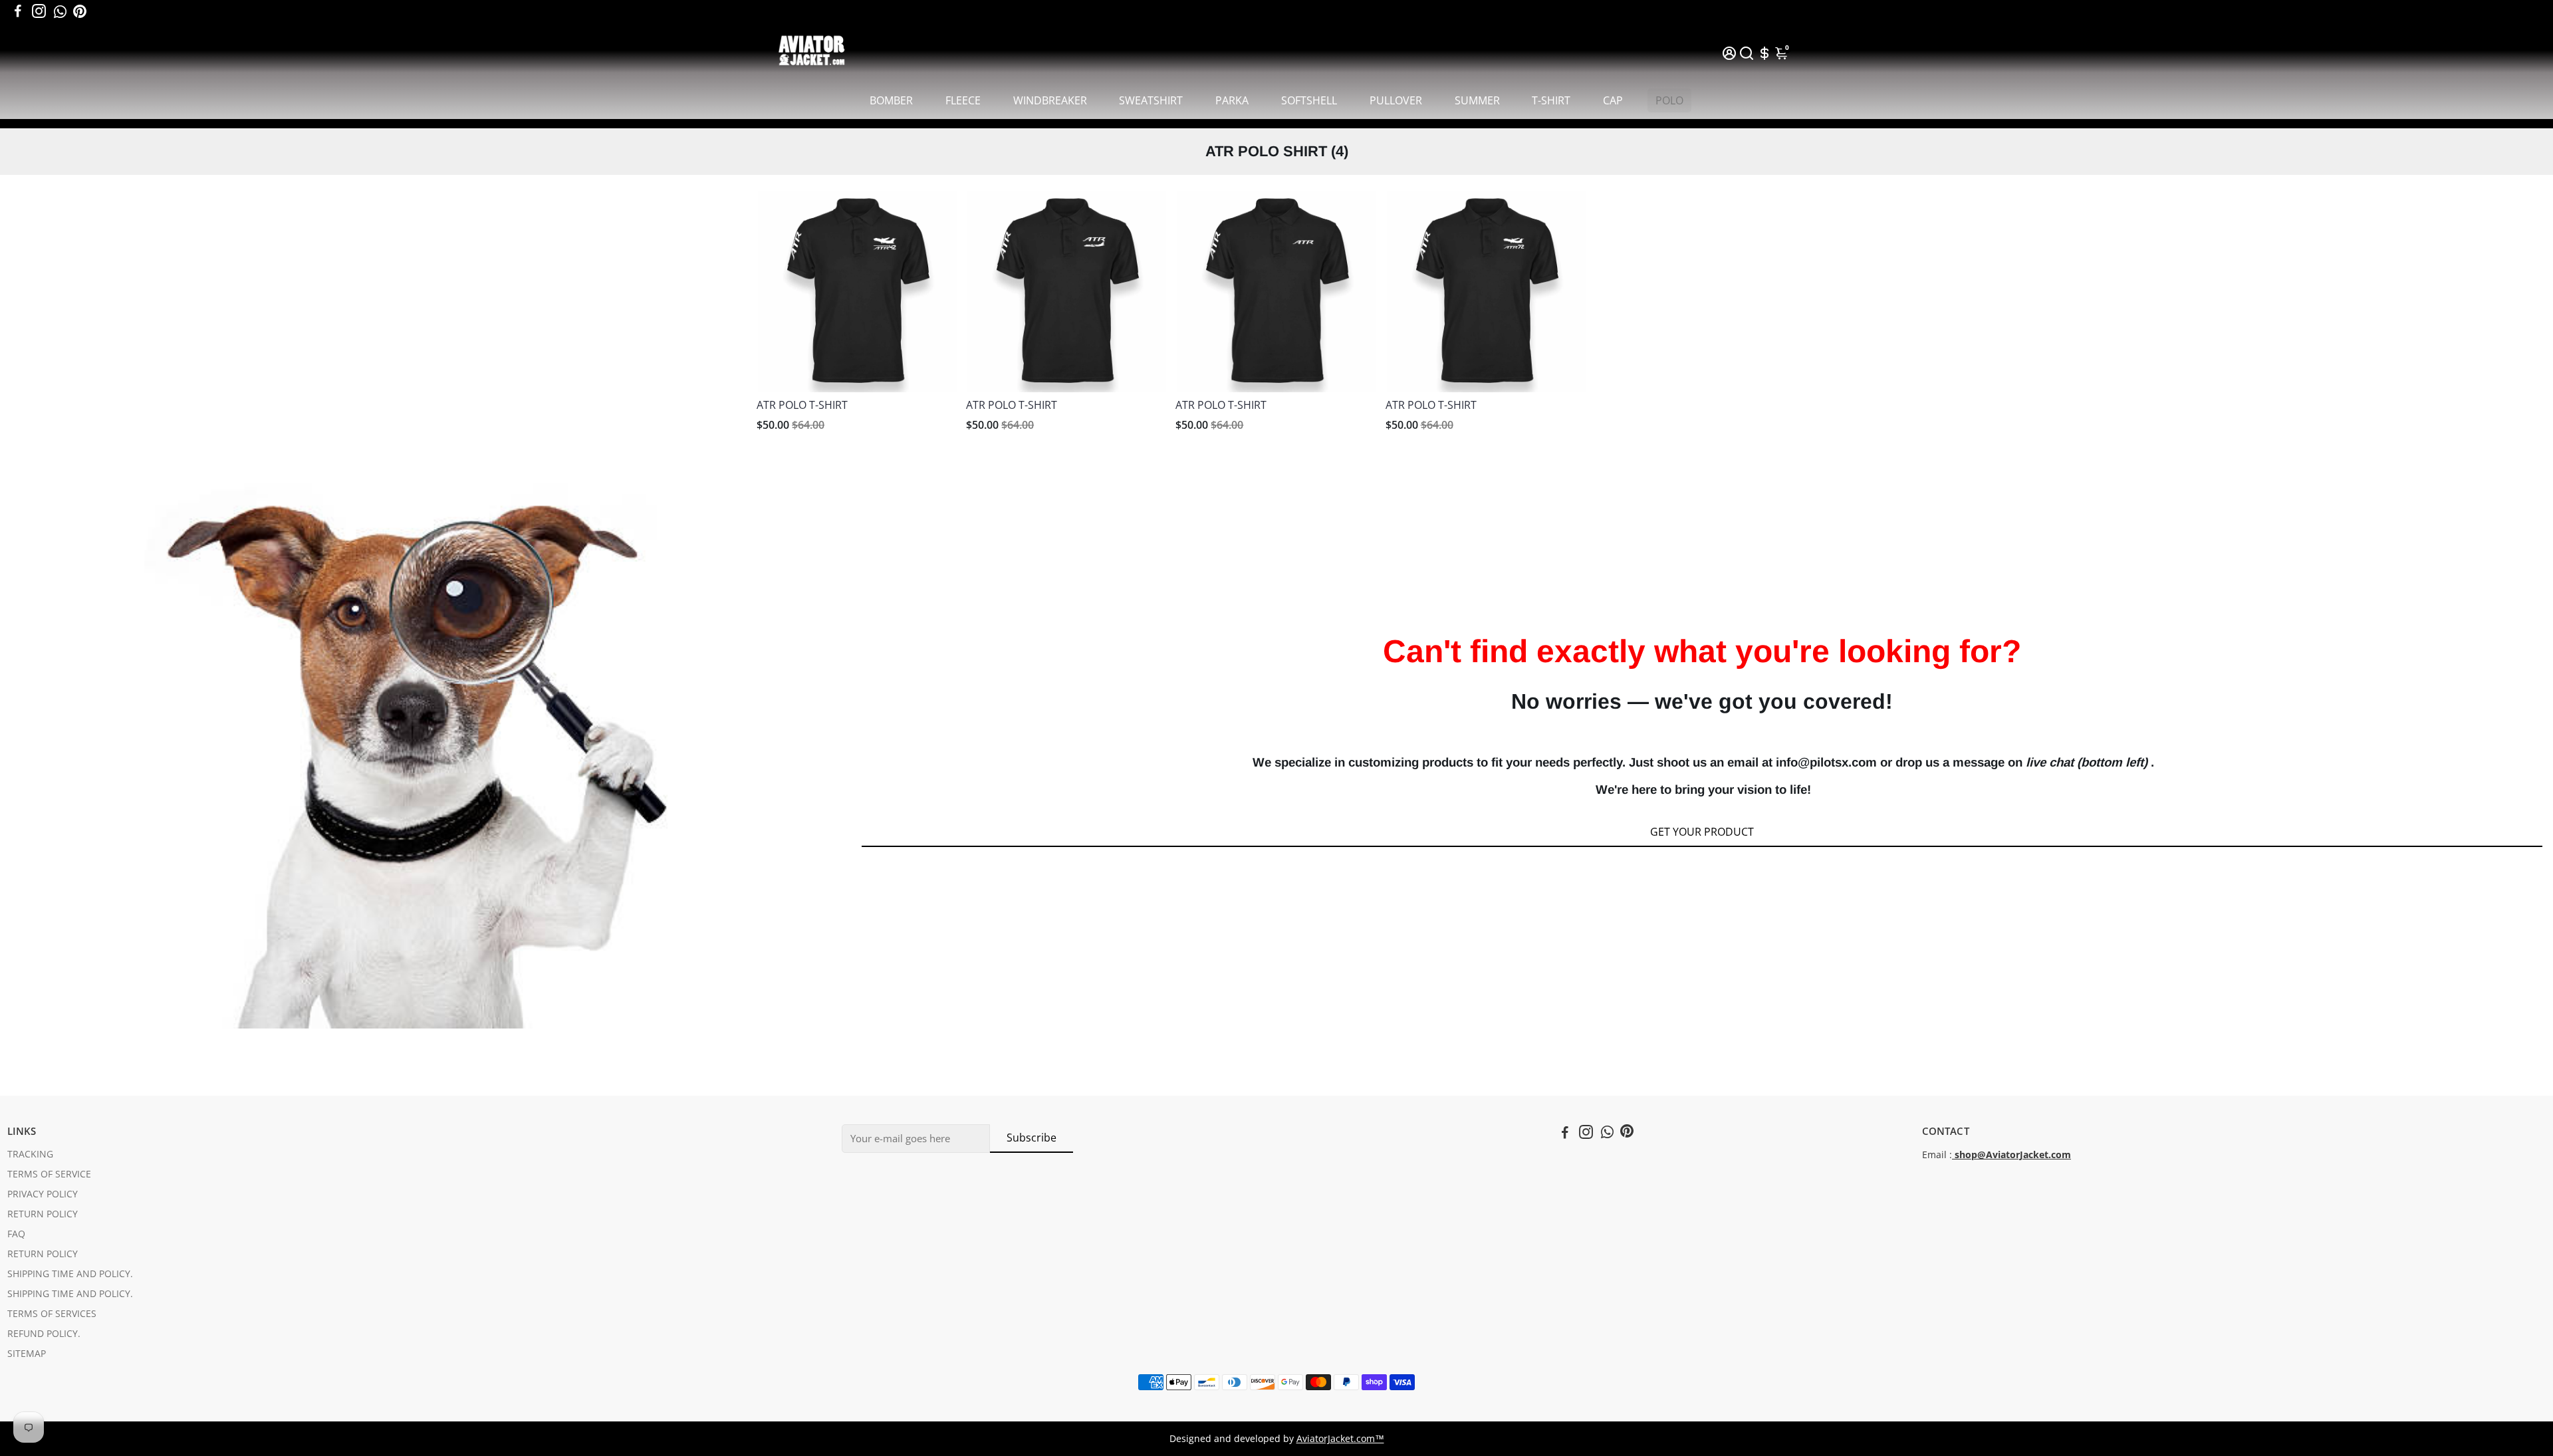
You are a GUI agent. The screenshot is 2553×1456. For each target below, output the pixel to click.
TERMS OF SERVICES (52, 1314)
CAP (1613, 100)
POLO (1669, 100)
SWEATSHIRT (1151, 100)
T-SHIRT (1551, 100)
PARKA (1232, 100)
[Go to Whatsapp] (60, 11)
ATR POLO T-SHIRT (802, 405)
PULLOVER (1396, 100)
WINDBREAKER (1050, 100)
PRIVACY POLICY (43, 1194)
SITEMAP (27, 1354)
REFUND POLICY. (44, 1334)
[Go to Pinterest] (80, 11)
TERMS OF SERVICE (49, 1174)
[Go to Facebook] (18, 11)
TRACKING (30, 1154)
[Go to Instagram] (39, 11)
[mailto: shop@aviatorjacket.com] (1953, 1155)
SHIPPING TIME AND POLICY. (70, 1274)
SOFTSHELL (1309, 100)
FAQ (16, 1234)
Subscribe (1032, 1138)
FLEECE (963, 100)
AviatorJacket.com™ (1340, 1439)
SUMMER (1477, 100)
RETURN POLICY (43, 1214)
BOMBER (891, 100)
